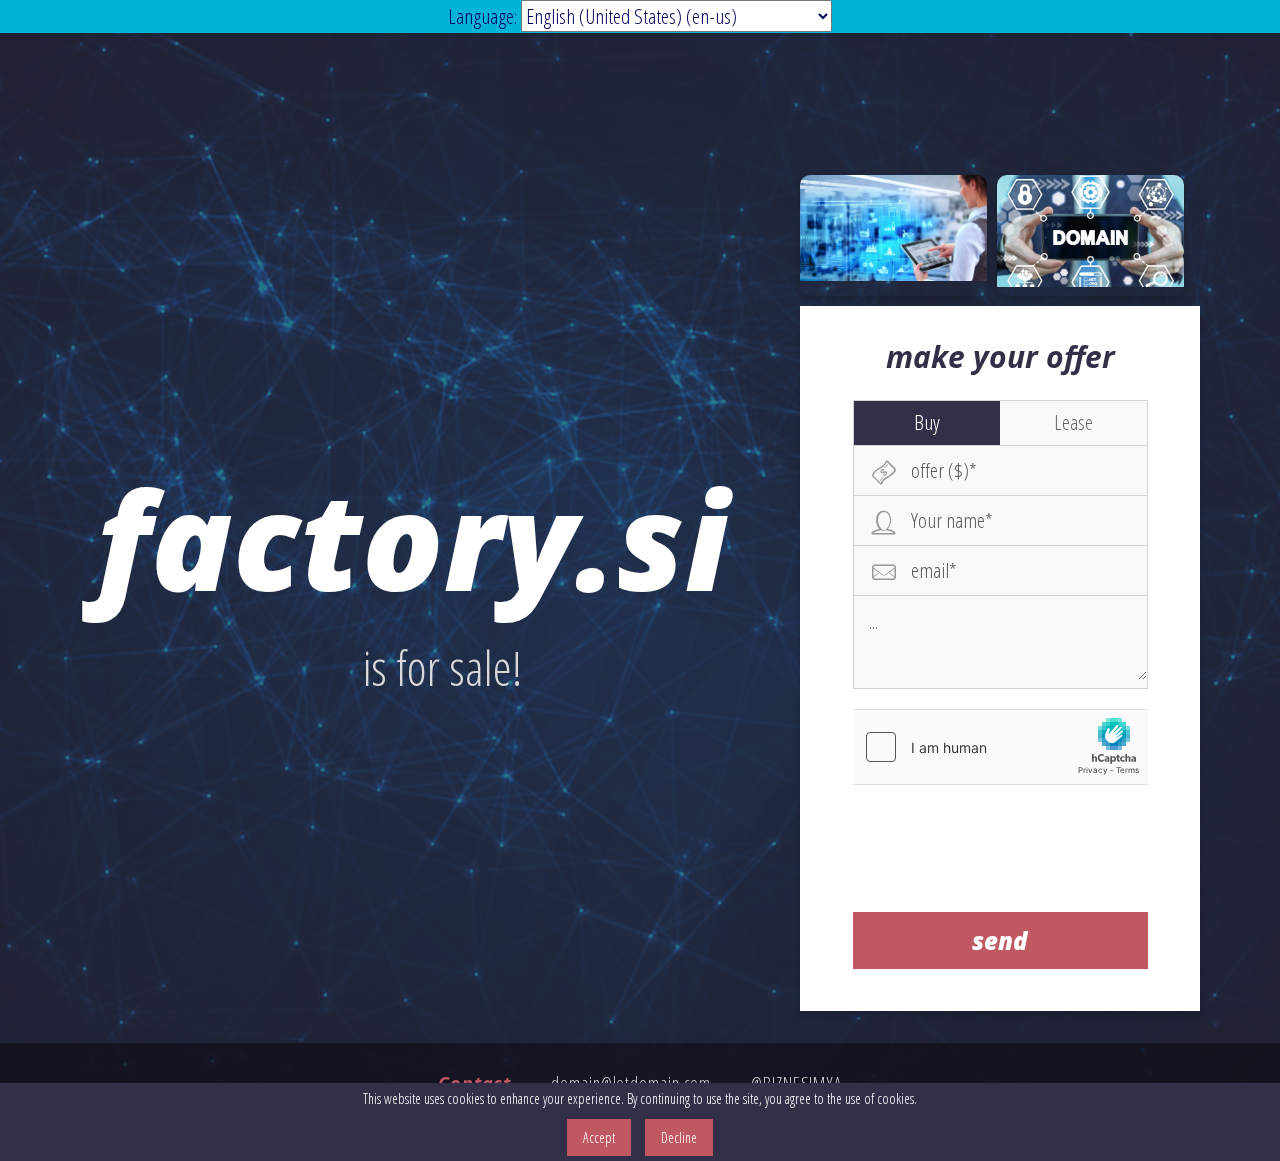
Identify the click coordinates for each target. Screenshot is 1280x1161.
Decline (679, 1137)
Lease (1073, 422)
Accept (599, 1137)
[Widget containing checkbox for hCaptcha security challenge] (1000, 747)
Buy (927, 422)
